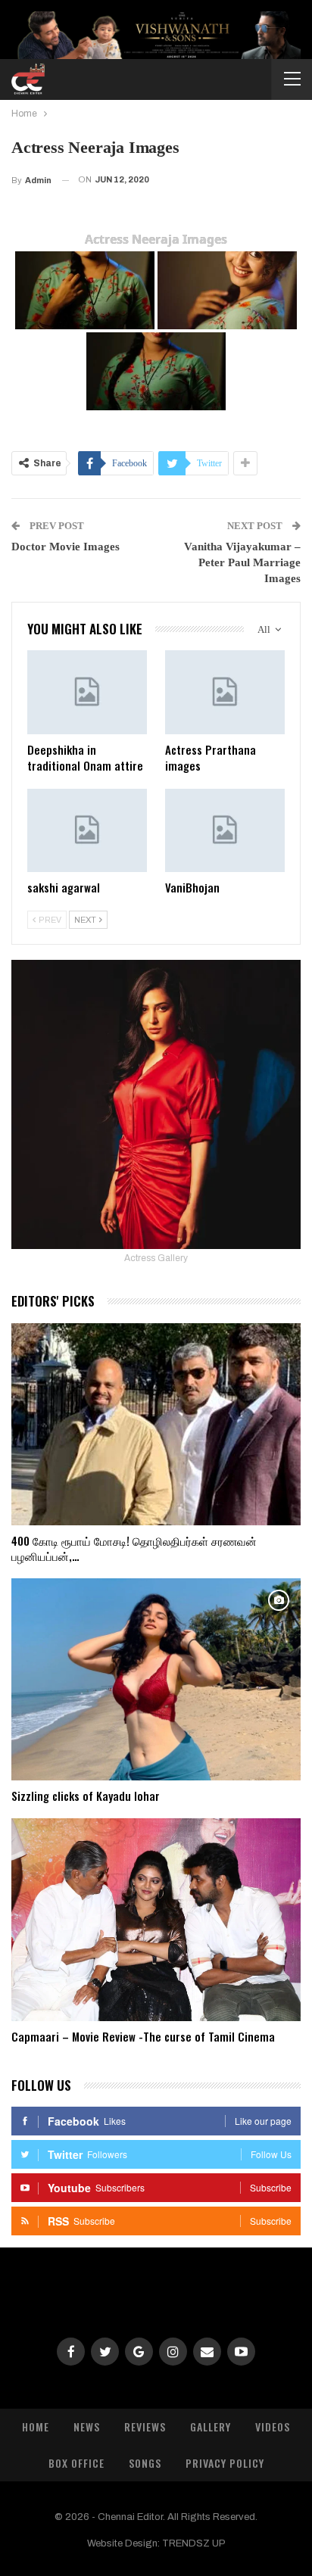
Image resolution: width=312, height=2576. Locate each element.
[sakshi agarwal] (87, 831)
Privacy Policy (225, 2463)
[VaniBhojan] (225, 831)
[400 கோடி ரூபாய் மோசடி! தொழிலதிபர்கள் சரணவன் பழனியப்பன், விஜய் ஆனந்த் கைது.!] (156, 1424)
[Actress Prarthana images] (225, 692)
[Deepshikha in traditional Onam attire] (87, 692)
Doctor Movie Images (66, 547)
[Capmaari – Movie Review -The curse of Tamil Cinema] (156, 1919)
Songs (145, 2463)
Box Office (76, 2463)
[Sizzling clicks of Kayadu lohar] (156, 1679)
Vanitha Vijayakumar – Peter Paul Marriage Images (242, 562)
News (87, 2426)
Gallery (211, 2426)
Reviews (145, 2426)
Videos (273, 2426)
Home (36, 2426)
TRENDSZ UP (194, 2543)
